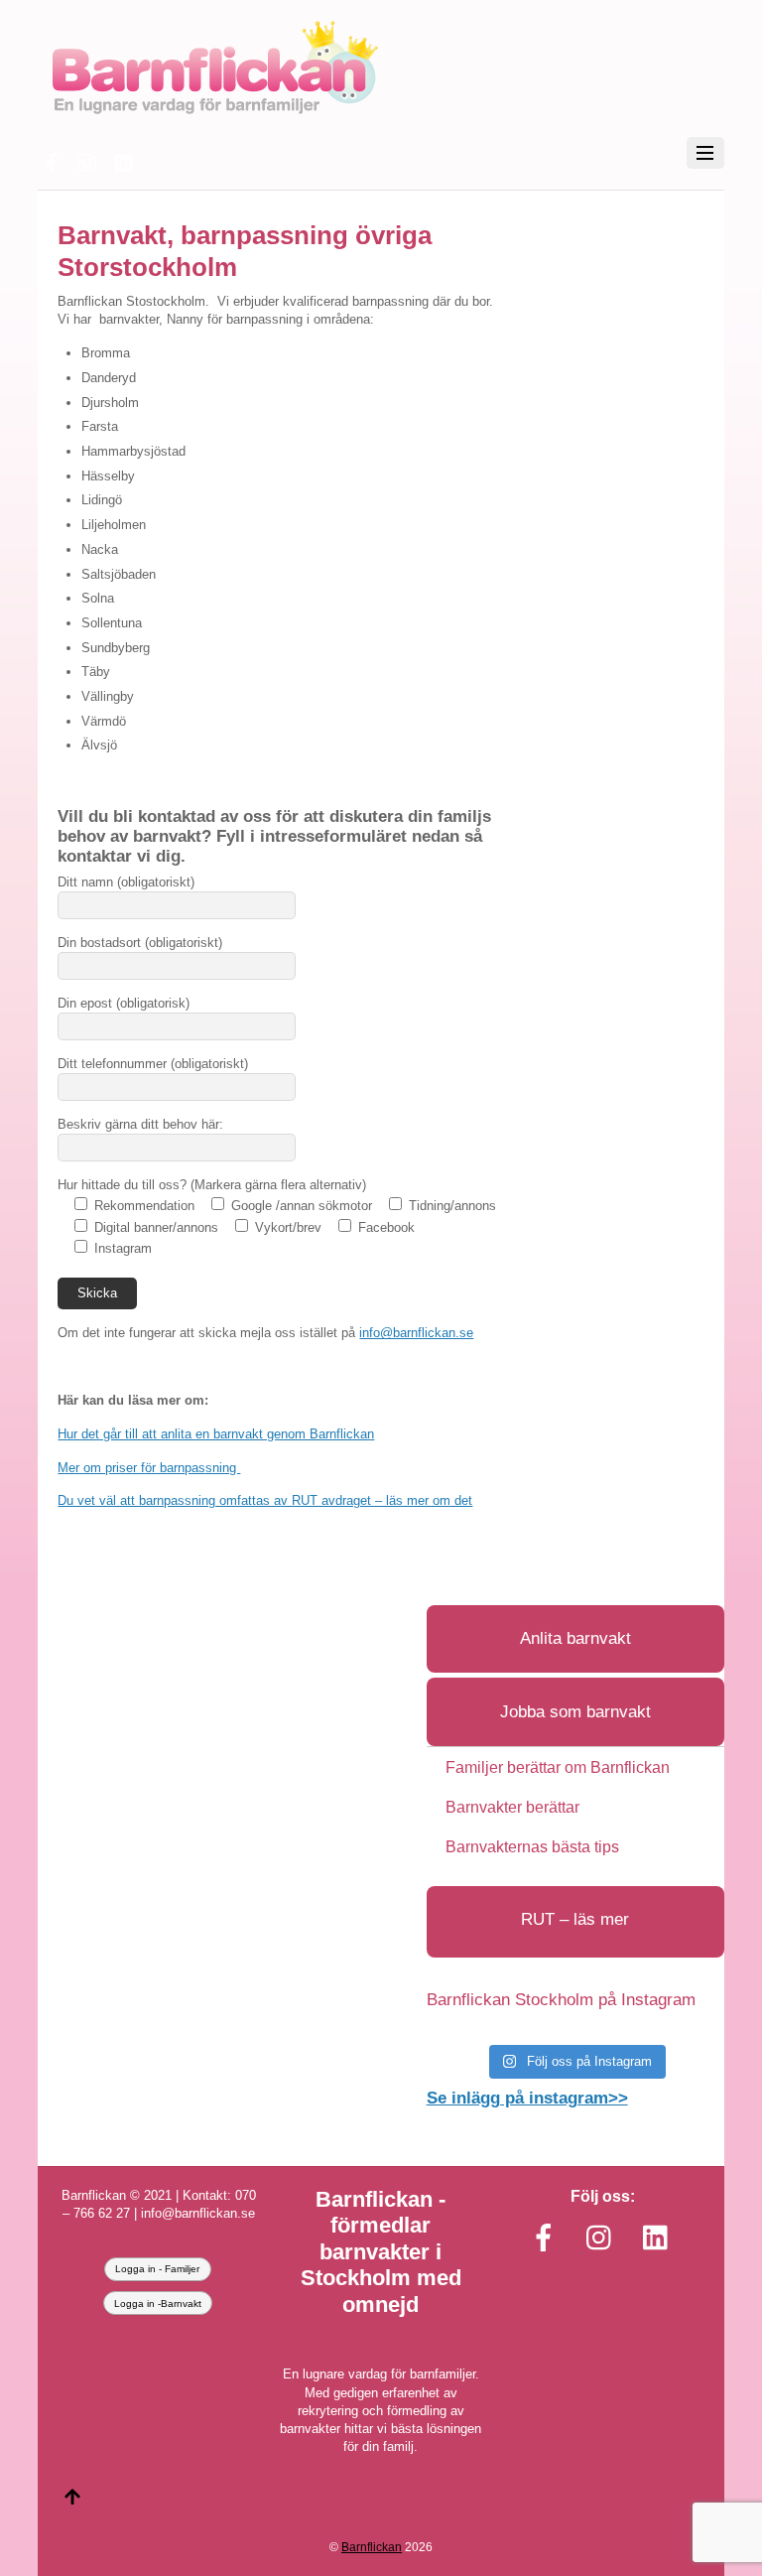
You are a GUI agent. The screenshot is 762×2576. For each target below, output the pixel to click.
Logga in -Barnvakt (158, 2304)
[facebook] (52, 160)
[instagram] (88, 160)
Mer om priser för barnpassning (149, 1468)
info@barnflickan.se (416, 1333)
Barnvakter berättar (512, 1807)
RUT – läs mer (575, 1919)
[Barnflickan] (213, 112)
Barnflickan (372, 2547)
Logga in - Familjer (157, 2269)
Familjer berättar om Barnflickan (558, 1767)
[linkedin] (125, 160)
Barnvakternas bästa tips (532, 1847)
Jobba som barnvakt (575, 1712)
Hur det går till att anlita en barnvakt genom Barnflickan (216, 1434)
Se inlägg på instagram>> (527, 2098)
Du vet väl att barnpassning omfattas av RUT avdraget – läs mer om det (265, 1500)
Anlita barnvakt (575, 1638)
